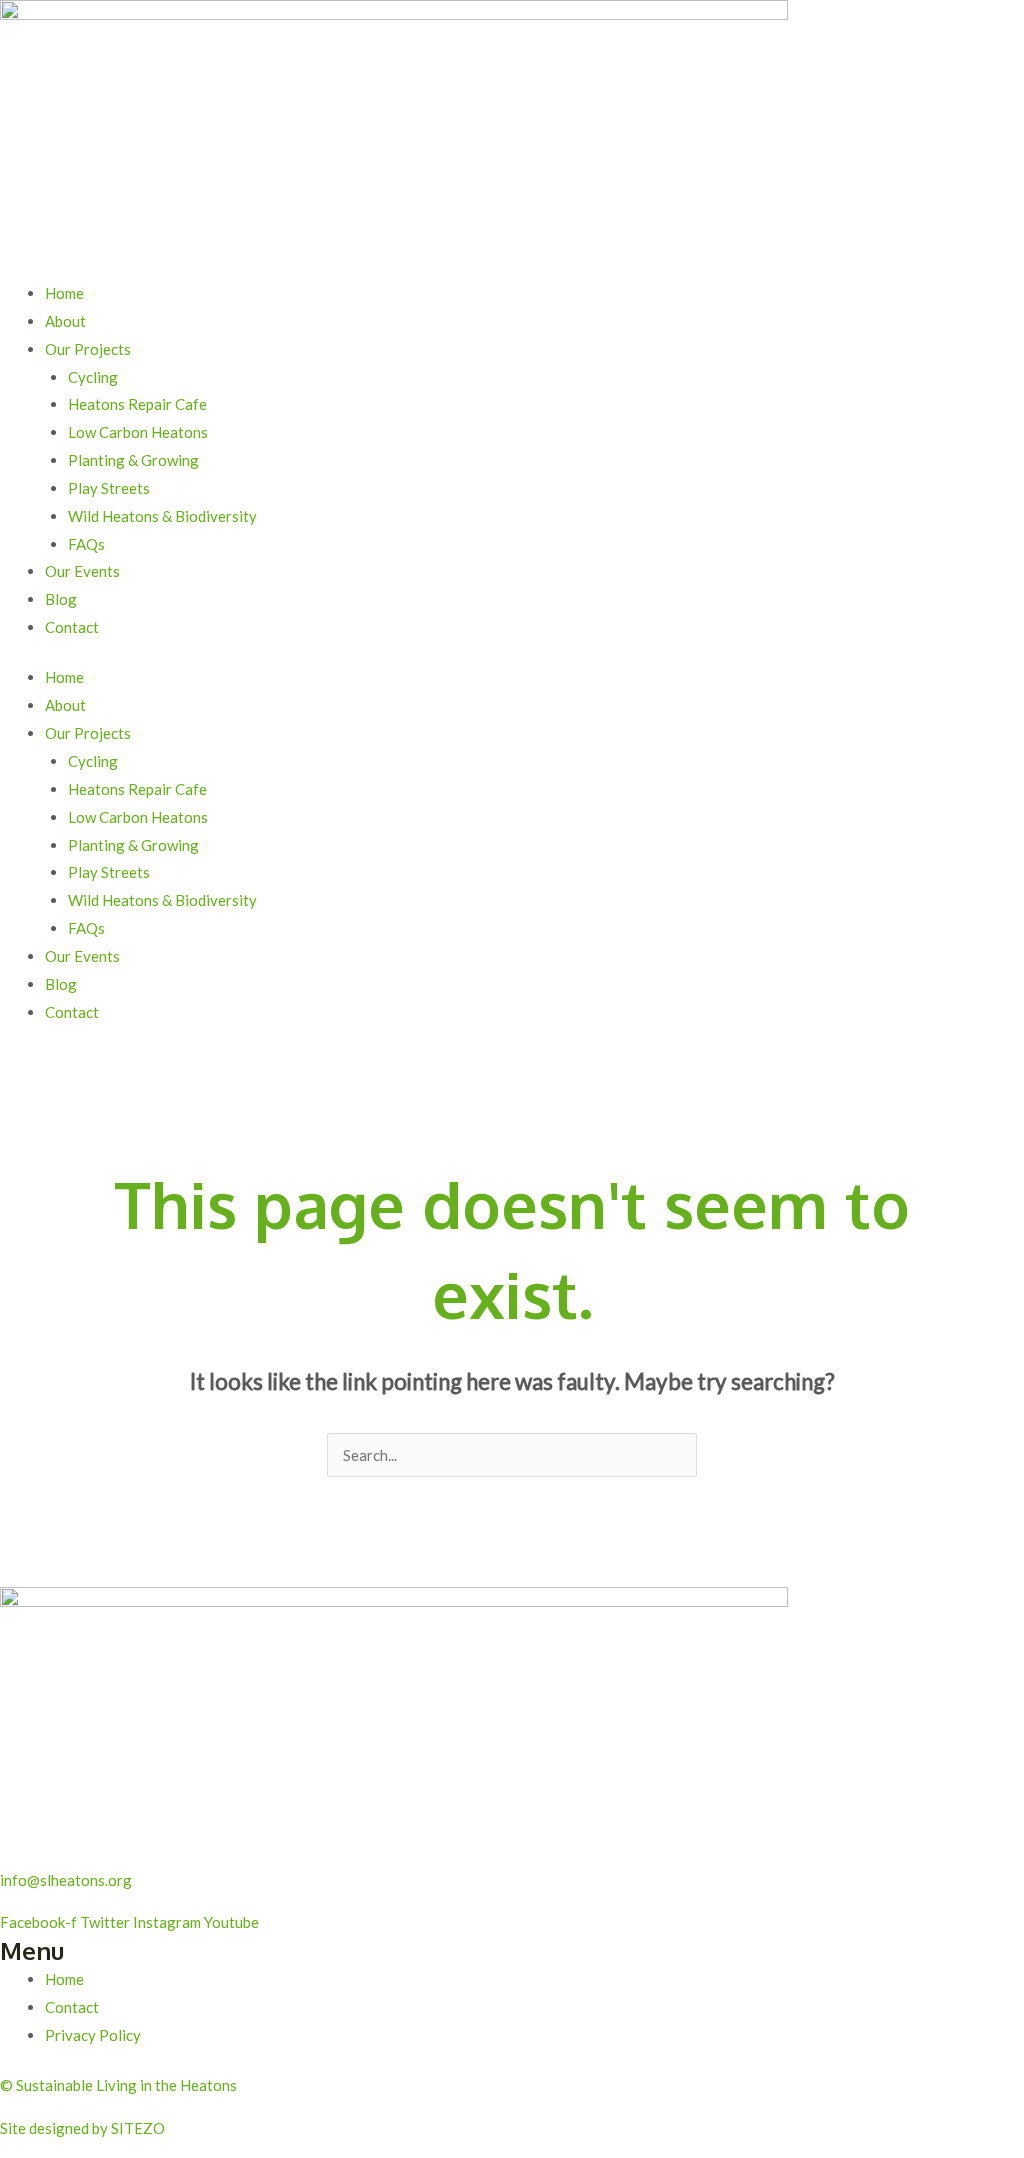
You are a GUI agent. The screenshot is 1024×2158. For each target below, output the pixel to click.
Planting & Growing (133, 460)
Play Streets (109, 488)
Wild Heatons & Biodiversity (162, 516)
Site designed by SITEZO (82, 2128)
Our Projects (88, 349)
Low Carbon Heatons (138, 432)
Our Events (82, 571)
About (65, 321)
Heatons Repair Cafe (137, 404)
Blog (61, 599)
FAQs (86, 544)
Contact (72, 627)
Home (64, 293)
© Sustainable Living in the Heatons (118, 2085)
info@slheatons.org (66, 1880)
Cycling (93, 377)
